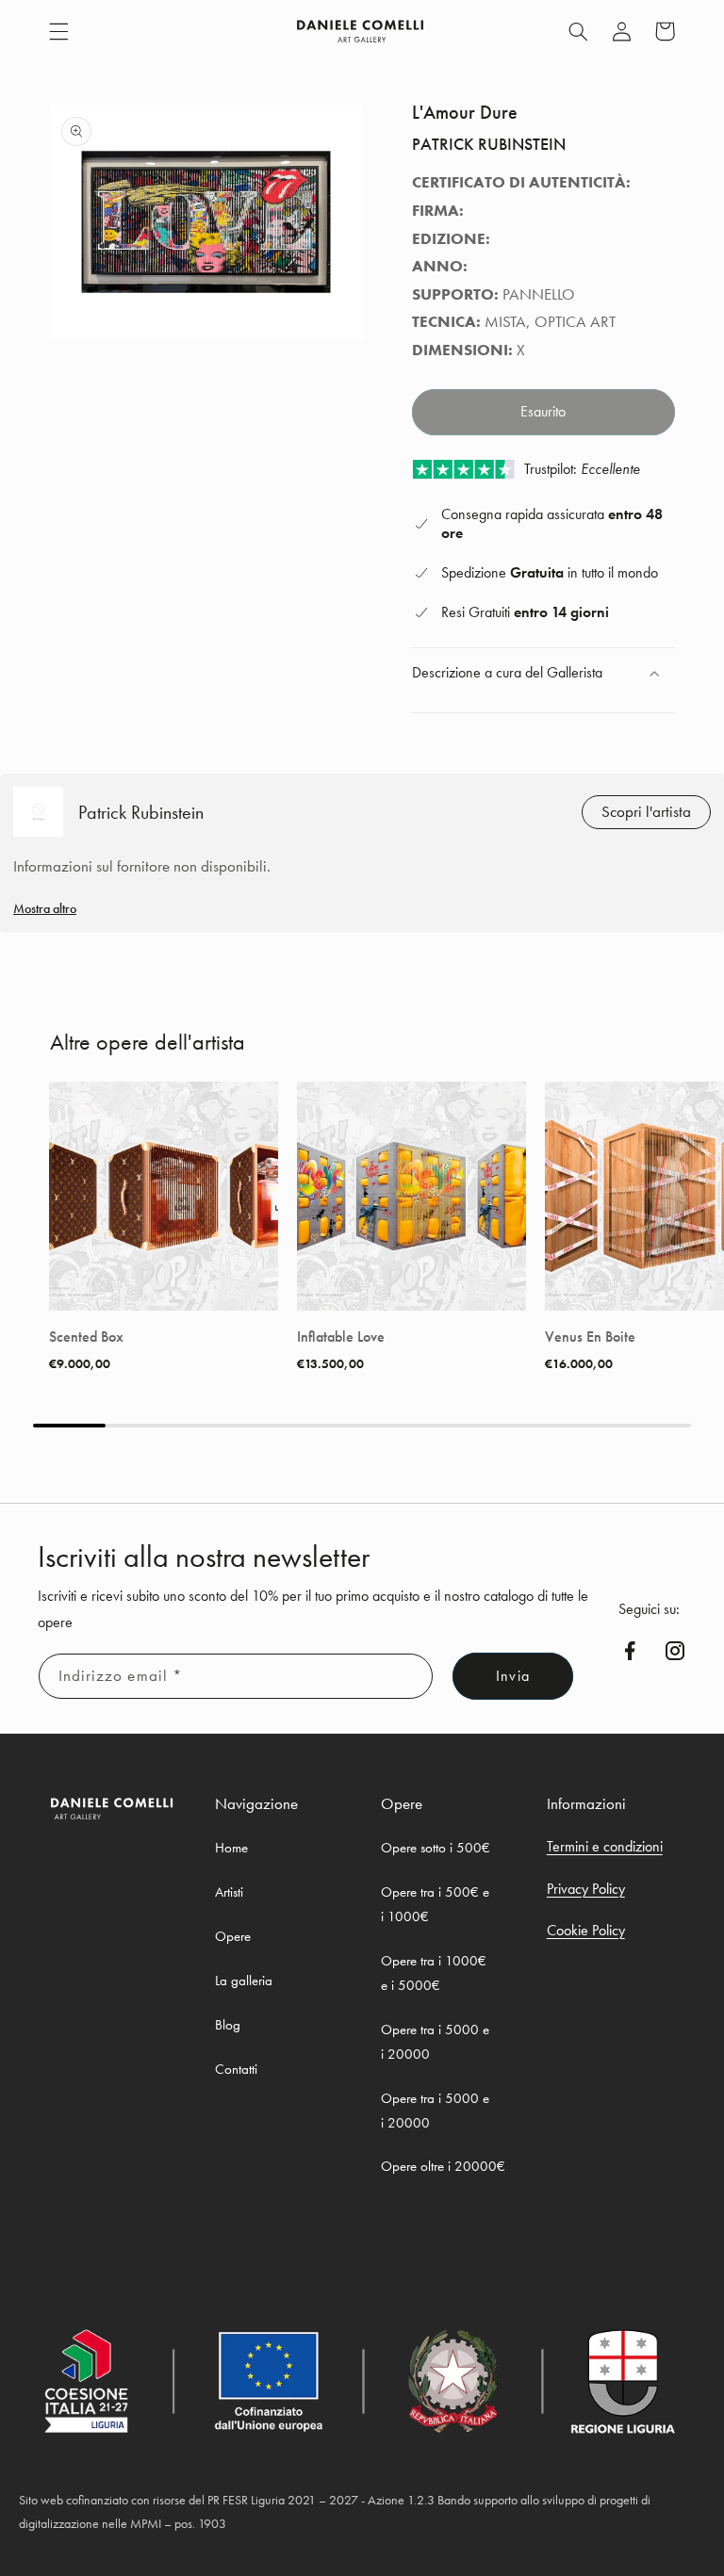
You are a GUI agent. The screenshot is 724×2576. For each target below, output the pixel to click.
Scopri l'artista (646, 812)
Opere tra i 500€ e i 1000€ (435, 1904)
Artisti (229, 1892)
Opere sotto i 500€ (436, 1848)
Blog (228, 2025)
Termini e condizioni (605, 1846)
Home (231, 1848)
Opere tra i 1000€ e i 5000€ (434, 1973)
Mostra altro (45, 908)
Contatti (236, 2069)
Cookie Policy (586, 1930)
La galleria (244, 1981)
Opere (233, 1936)
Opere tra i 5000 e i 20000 (435, 2042)
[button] (58, 31)
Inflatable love (341, 1337)
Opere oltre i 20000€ (443, 2166)
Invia (512, 1676)
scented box (86, 1337)
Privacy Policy (586, 1889)
